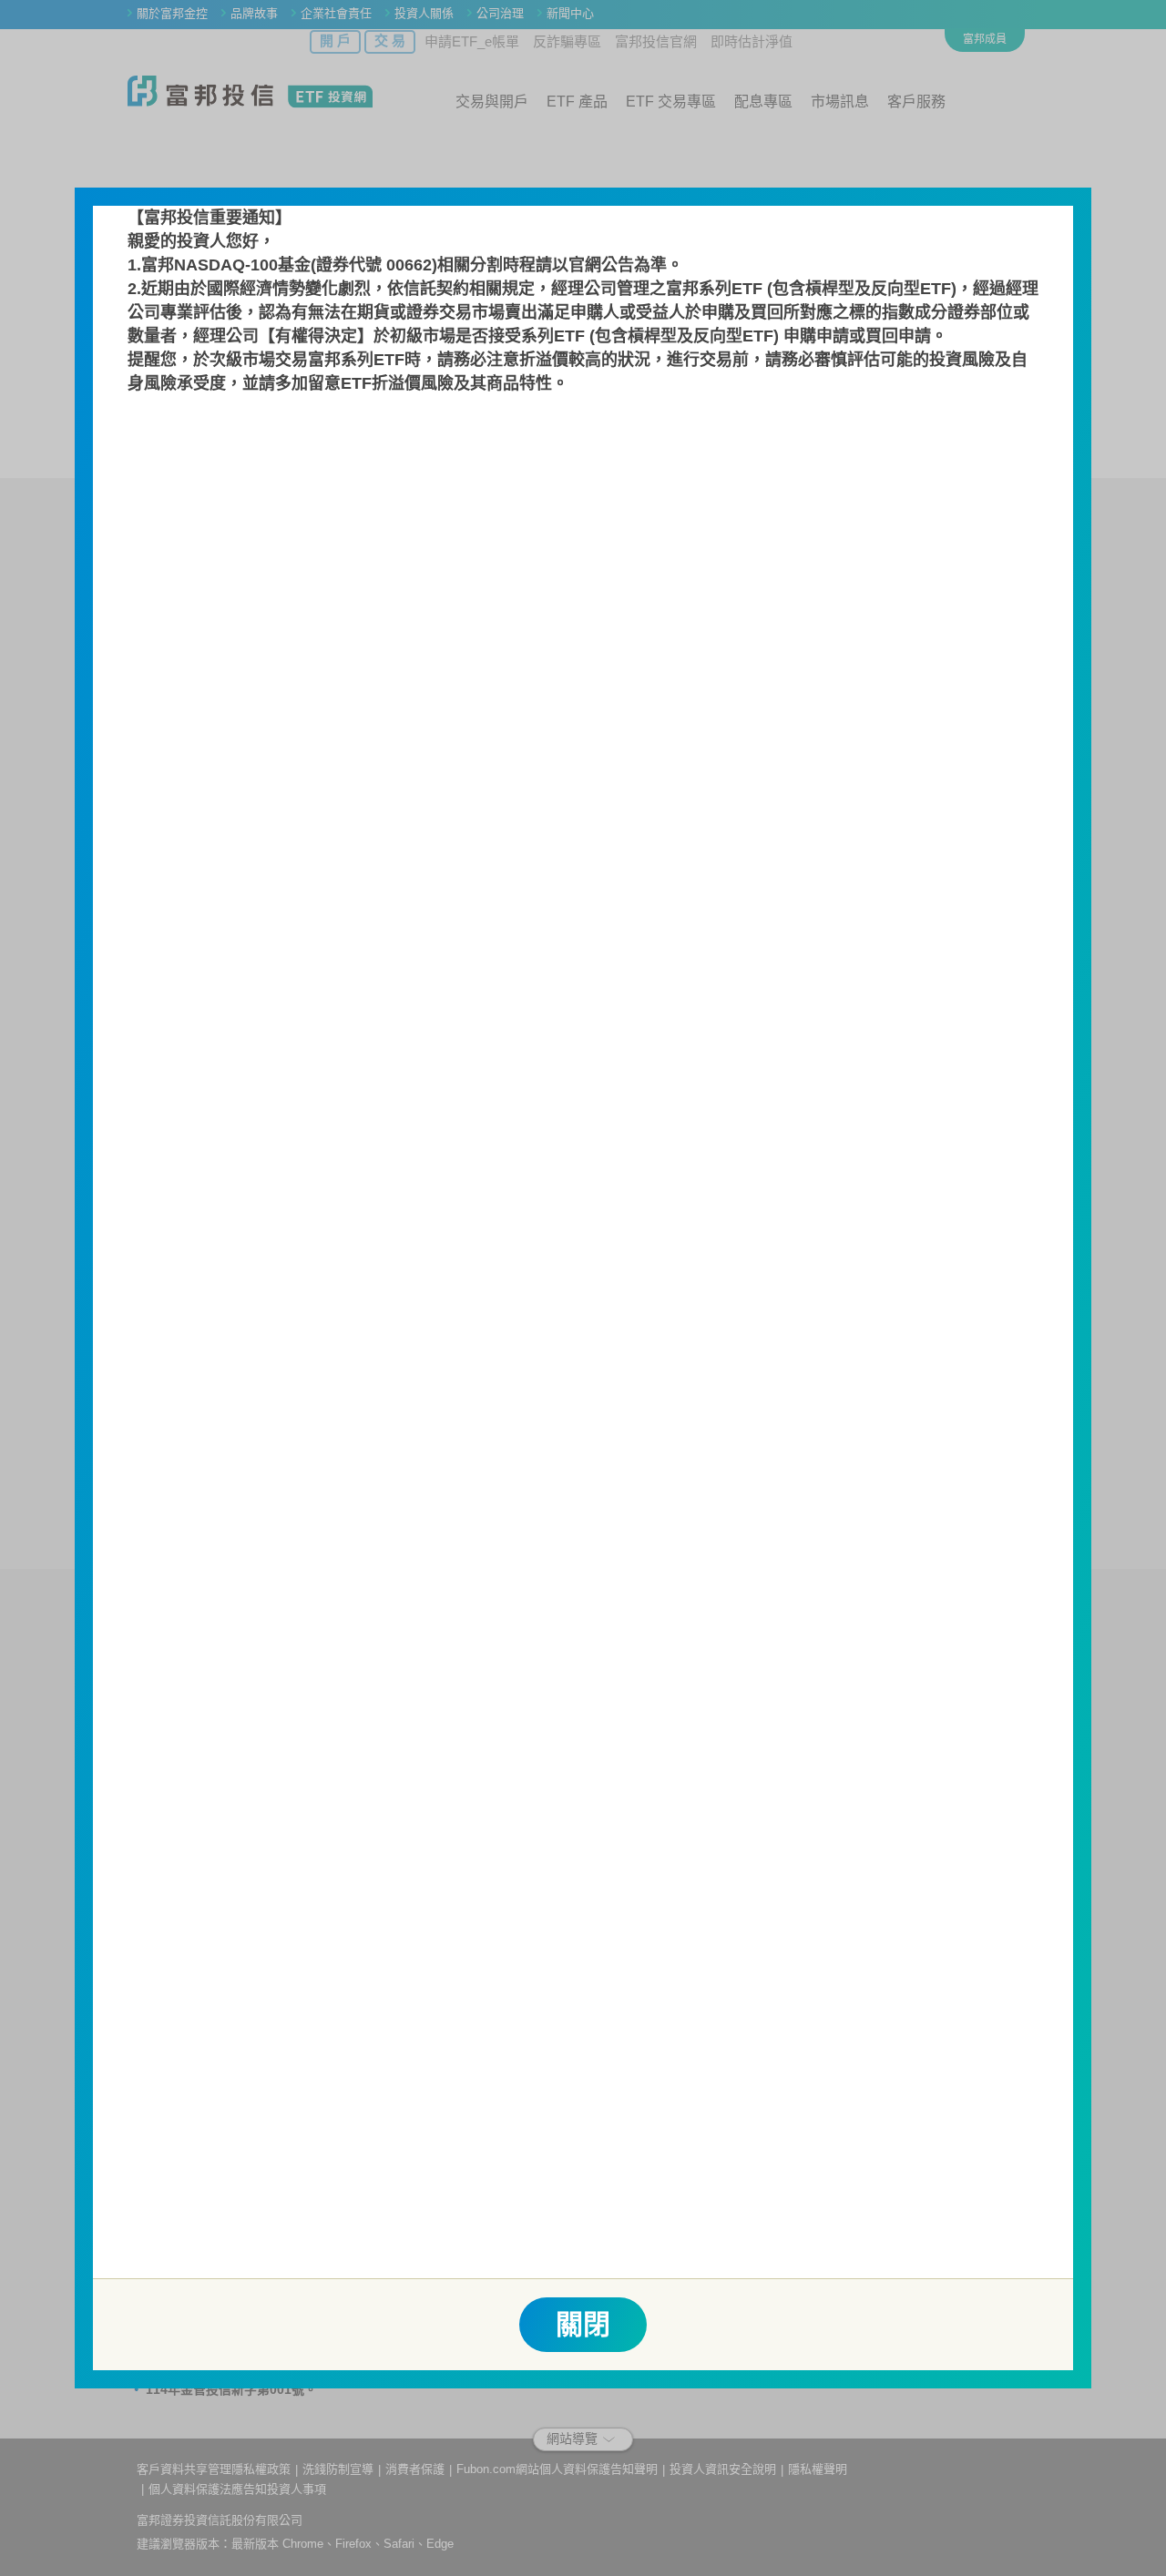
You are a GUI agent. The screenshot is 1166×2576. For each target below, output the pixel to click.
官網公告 (601, 265)
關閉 (583, 2324)
